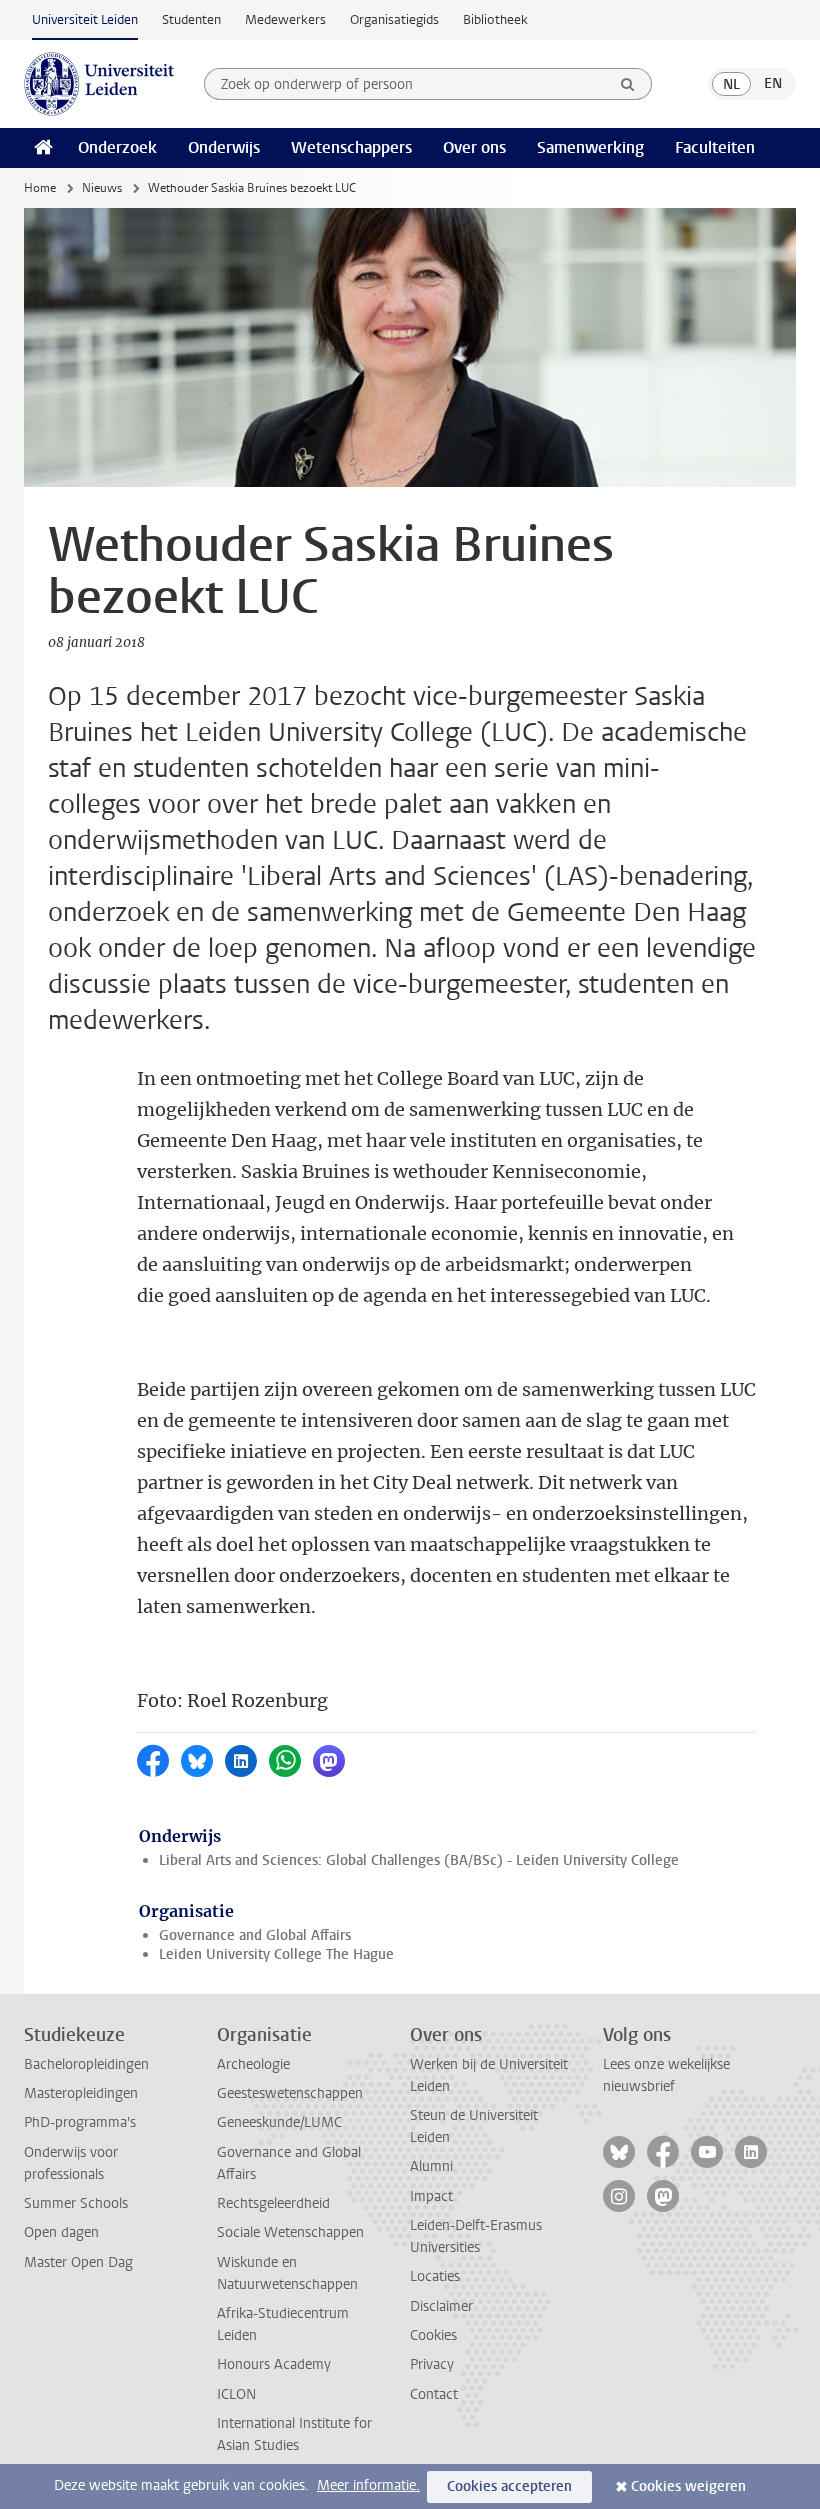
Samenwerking (590, 147)
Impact (431, 2196)
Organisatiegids (394, 19)
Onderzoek (117, 147)
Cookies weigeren (688, 2486)
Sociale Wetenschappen (290, 2232)
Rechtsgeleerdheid (273, 2203)
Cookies (433, 2335)
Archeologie (253, 2064)
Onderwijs (224, 147)
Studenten (191, 19)
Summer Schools (76, 2203)
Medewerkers (285, 19)
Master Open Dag (78, 2262)
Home (40, 188)
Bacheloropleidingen (86, 2064)
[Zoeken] (628, 84)
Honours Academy (274, 2364)
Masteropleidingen (81, 2093)
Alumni (431, 2166)
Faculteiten (715, 147)
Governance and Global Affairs (255, 1935)
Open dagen (61, 2232)
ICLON (236, 2394)
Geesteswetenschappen (290, 2093)
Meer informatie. (368, 2485)
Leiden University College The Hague (276, 1954)
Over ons (474, 147)
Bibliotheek (495, 19)
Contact (434, 2394)
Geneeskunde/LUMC (279, 2122)
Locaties (435, 2276)
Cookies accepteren (509, 2486)
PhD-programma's (80, 2122)
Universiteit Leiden (85, 19)
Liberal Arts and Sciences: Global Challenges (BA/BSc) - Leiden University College (419, 1860)
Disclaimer (441, 2306)
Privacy (432, 2364)
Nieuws (102, 188)
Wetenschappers (351, 147)
